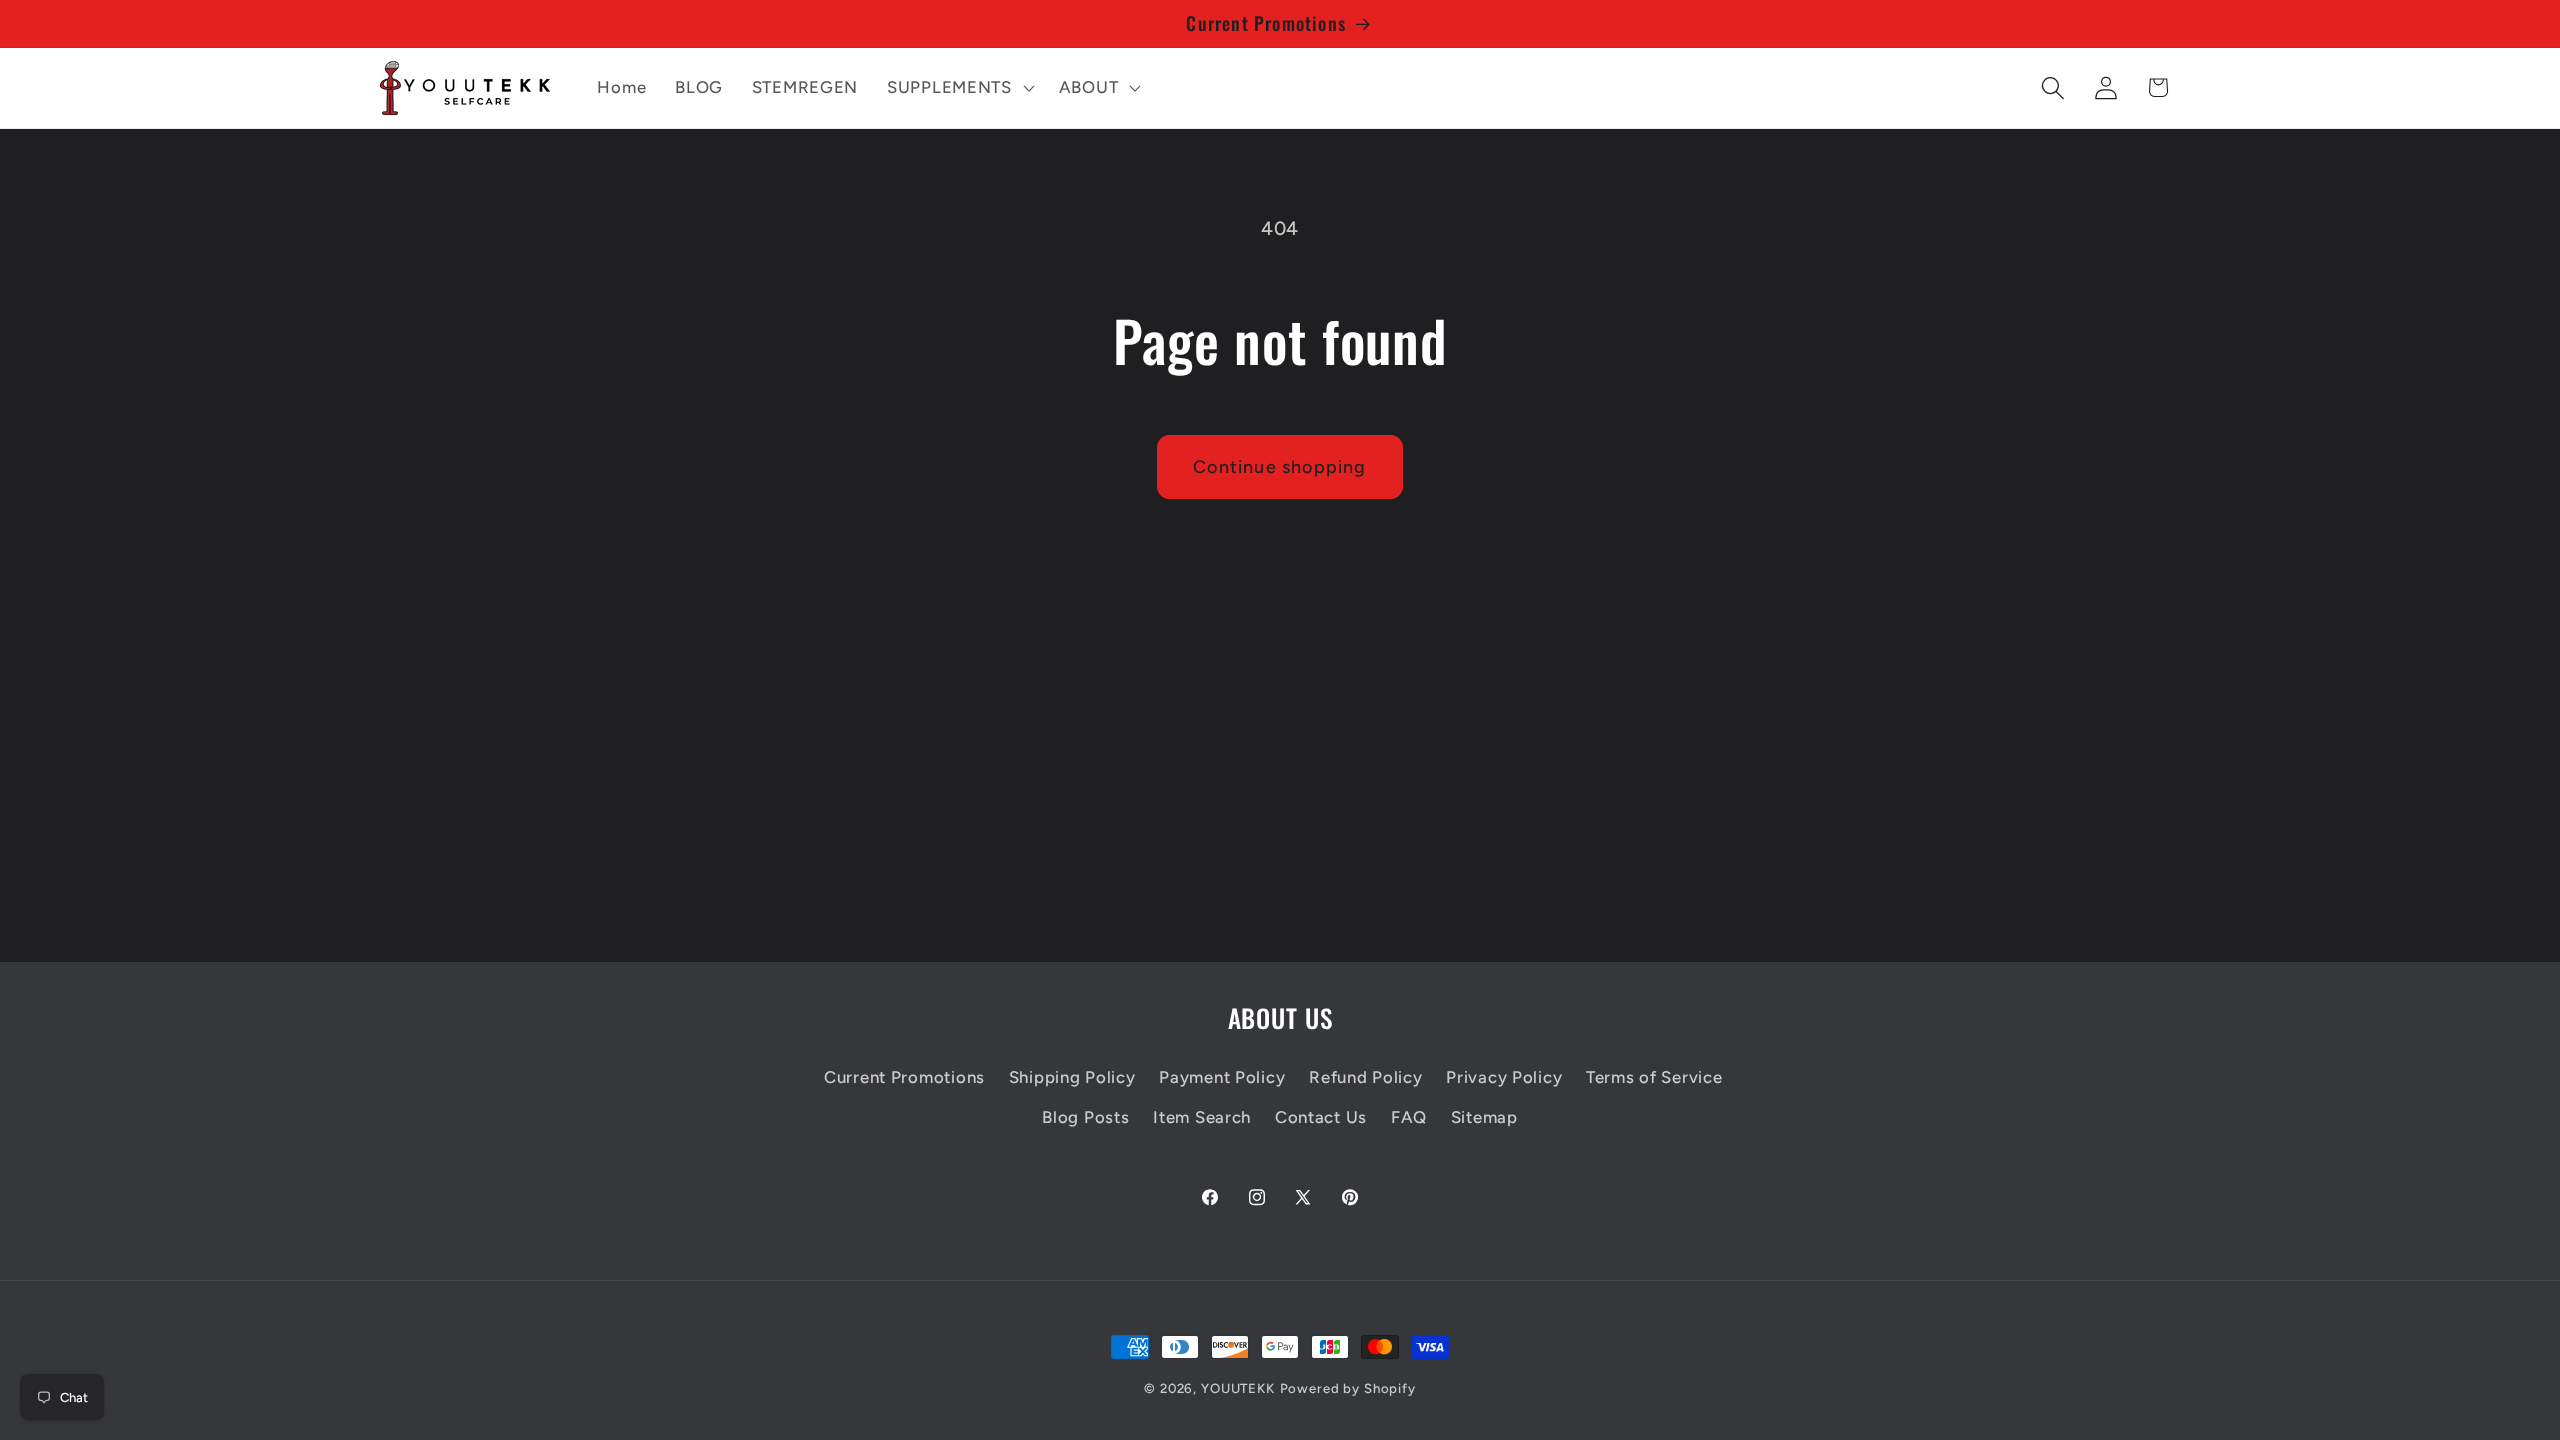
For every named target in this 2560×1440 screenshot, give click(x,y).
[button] (959, 88)
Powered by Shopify (1348, 1388)
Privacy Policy (1504, 1077)
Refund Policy (1365, 1077)
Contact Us (1321, 1117)
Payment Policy (1222, 1077)
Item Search (1202, 1117)
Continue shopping (1279, 467)
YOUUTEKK (1238, 1388)
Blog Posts (1085, 1117)
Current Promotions (904, 1077)
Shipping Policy (1072, 1077)
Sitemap (1484, 1117)
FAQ (1409, 1117)
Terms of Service (1654, 1077)
